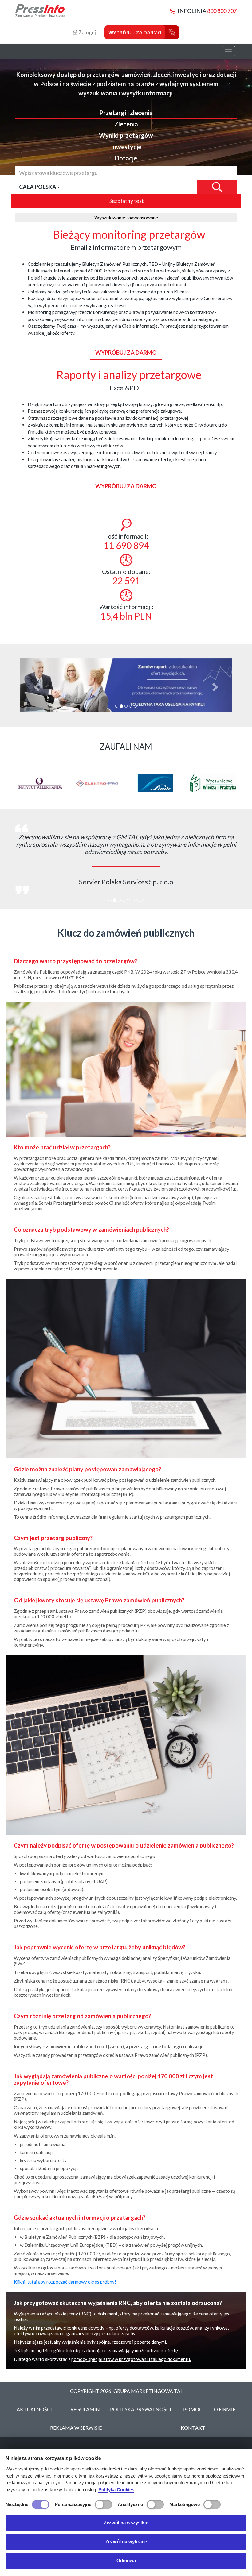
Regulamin (85, 2402)
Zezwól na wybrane (126, 2541)
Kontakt (193, 2420)
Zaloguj (87, 32)
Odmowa (126, 2561)
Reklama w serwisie (76, 2420)
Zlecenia (126, 124)
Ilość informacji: (126, 542)
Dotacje (126, 158)
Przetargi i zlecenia (126, 113)
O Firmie (225, 2402)
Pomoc (193, 2402)
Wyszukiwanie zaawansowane (126, 217)
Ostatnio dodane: (126, 577)
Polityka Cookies (116, 2490)
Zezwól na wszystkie (126, 2522)
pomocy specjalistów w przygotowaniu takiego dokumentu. (131, 2352)
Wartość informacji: (126, 612)
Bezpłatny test (126, 201)
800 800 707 (222, 11)
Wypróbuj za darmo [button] (126, 353)
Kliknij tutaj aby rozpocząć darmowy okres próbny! (65, 2274)
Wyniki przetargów (126, 135)
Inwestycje (126, 147)
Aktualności (34, 2402)
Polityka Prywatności (141, 2402)
